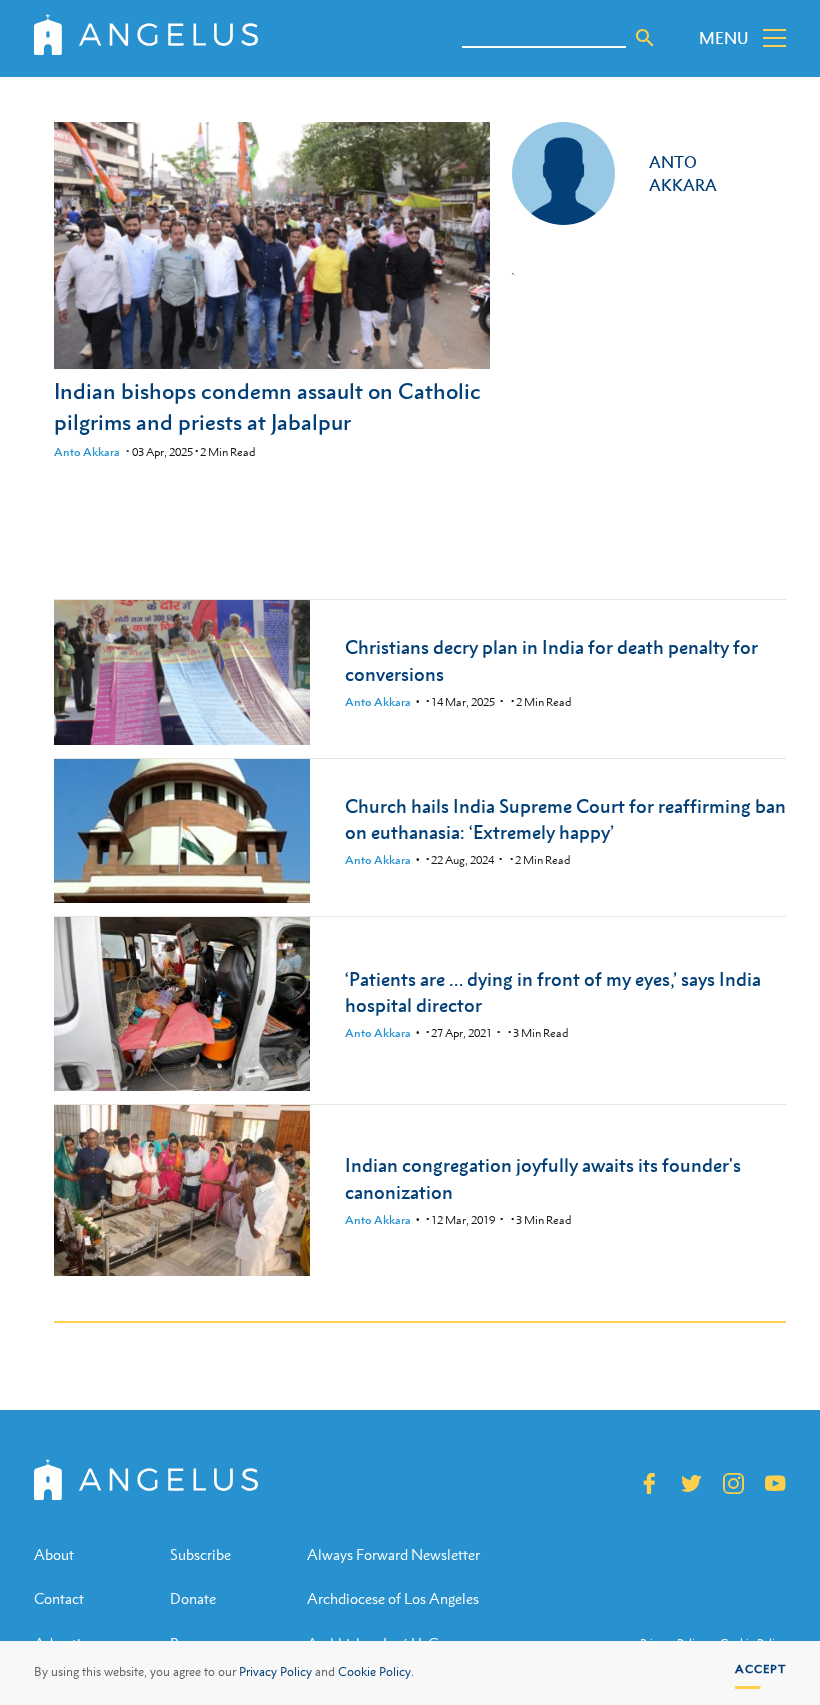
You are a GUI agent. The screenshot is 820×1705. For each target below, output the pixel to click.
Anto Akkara (87, 452)
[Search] (645, 38)
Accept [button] (760, 1669)
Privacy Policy (275, 1672)
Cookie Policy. (376, 1672)
